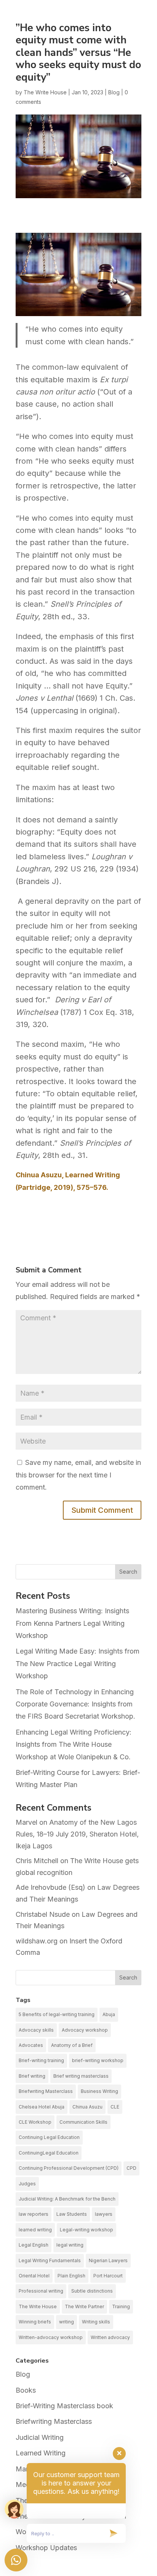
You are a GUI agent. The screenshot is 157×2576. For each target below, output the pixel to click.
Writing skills (96, 2322)
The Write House (45, 92)
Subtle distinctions (92, 2291)
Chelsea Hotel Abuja (42, 2107)
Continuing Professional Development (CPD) (69, 2168)
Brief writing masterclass (81, 2076)
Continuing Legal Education (49, 2137)
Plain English (71, 2276)
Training (121, 2306)
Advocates (31, 2045)
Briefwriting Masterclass (46, 2091)
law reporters (34, 2214)
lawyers (104, 2214)
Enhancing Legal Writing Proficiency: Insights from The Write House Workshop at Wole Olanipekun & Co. (74, 1744)
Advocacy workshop (85, 2030)
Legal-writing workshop (87, 2230)
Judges (27, 2184)
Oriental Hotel (34, 2276)
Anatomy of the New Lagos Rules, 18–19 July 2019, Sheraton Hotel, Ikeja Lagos (77, 1834)
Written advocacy (110, 2337)
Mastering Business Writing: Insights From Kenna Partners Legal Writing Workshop (72, 1623)
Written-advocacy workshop (51, 2337)
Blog (114, 92)
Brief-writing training (41, 2060)
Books (26, 2390)
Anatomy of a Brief (72, 2045)
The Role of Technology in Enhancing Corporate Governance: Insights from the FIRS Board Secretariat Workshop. (75, 1704)
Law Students (72, 2214)
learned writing (35, 2230)
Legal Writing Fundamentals (50, 2260)
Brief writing (32, 2076)
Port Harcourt (108, 2276)
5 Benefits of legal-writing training (57, 2014)
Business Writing (99, 2091)
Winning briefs (35, 2322)
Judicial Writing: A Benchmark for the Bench (67, 2199)
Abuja (109, 2014)
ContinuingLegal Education (49, 2153)
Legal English (34, 2245)
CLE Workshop (35, 2122)
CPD (131, 2168)
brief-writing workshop (98, 2060)
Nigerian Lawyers (108, 2260)
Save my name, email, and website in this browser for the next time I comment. (78, 1475)
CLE (115, 2107)
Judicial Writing (40, 2437)
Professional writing (41, 2291)
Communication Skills (83, 2122)
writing (66, 2322)
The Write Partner (84, 2306)
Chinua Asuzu (87, 2107)
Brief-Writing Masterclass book (64, 2406)
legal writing (70, 2245)
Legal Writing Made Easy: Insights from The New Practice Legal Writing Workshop (78, 1663)
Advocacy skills (36, 2030)
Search (128, 1572)
